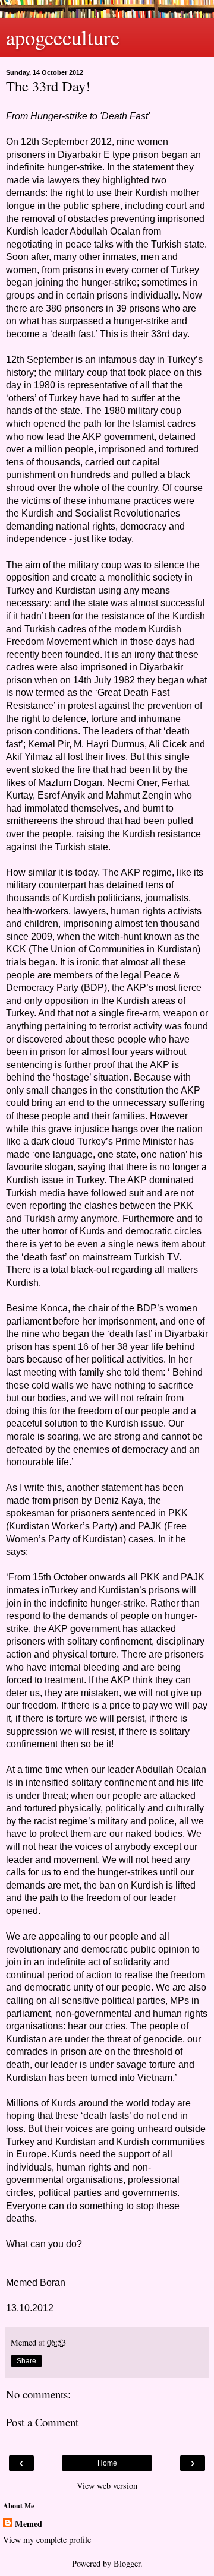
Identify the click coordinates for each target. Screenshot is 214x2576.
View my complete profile (47, 2539)
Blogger (127, 2563)
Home (107, 2463)
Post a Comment (42, 2422)
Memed (29, 2524)
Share (26, 2361)
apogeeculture (63, 37)
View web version (107, 2485)
